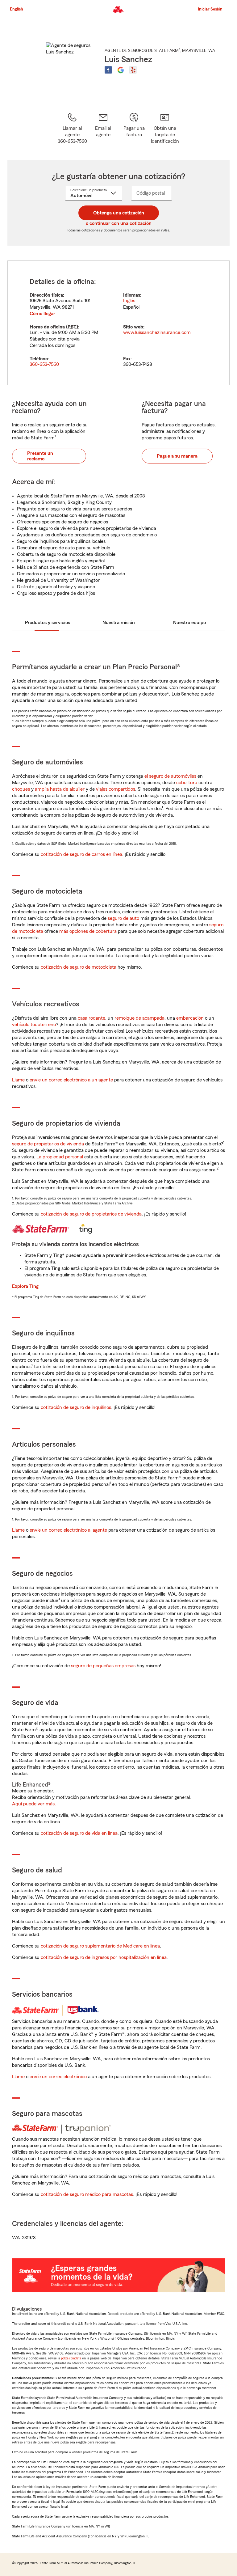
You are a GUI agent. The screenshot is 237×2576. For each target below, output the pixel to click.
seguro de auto (123, 918)
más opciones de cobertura (88, 931)
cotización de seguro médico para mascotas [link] (87, 2194)
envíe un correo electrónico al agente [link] (68, 1530)
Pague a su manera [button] (177, 456)
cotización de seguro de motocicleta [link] (79, 967)
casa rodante (91, 1018)
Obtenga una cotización (119, 213)
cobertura (187, 783)
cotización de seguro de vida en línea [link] (79, 1833)
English (17, 9)
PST (72, 327)
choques (21, 789)
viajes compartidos (116, 789)
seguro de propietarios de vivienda (48, 1144)
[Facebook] (108, 70)
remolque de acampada (139, 1018)
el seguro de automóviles (170, 776)
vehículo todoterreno (34, 1025)
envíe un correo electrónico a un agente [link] (71, 1080)
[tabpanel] (118, 323)
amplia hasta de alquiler (60, 789)
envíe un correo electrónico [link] (58, 2077)
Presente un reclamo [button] (40, 456)
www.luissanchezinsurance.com (157, 332)
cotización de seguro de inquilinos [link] (76, 1407)
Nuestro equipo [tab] (189, 623)
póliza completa (71, 2358)
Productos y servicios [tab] (48, 623)
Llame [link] (18, 1080)
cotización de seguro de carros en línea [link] (81, 854)
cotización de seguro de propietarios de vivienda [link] (91, 1214)
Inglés (129, 301)
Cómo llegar (42, 314)
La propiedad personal (60, 1157)
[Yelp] (133, 70)
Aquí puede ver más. (34, 1804)
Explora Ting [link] (25, 1286)
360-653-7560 (44, 364)
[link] (103, 128)
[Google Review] (121, 70)
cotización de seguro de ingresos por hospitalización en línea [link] (104, 1957)
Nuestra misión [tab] (119, 623)
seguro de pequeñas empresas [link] (103, 1666)
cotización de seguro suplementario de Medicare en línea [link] (100, 1946)
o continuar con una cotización (119, 223)
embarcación (190, 1018)
